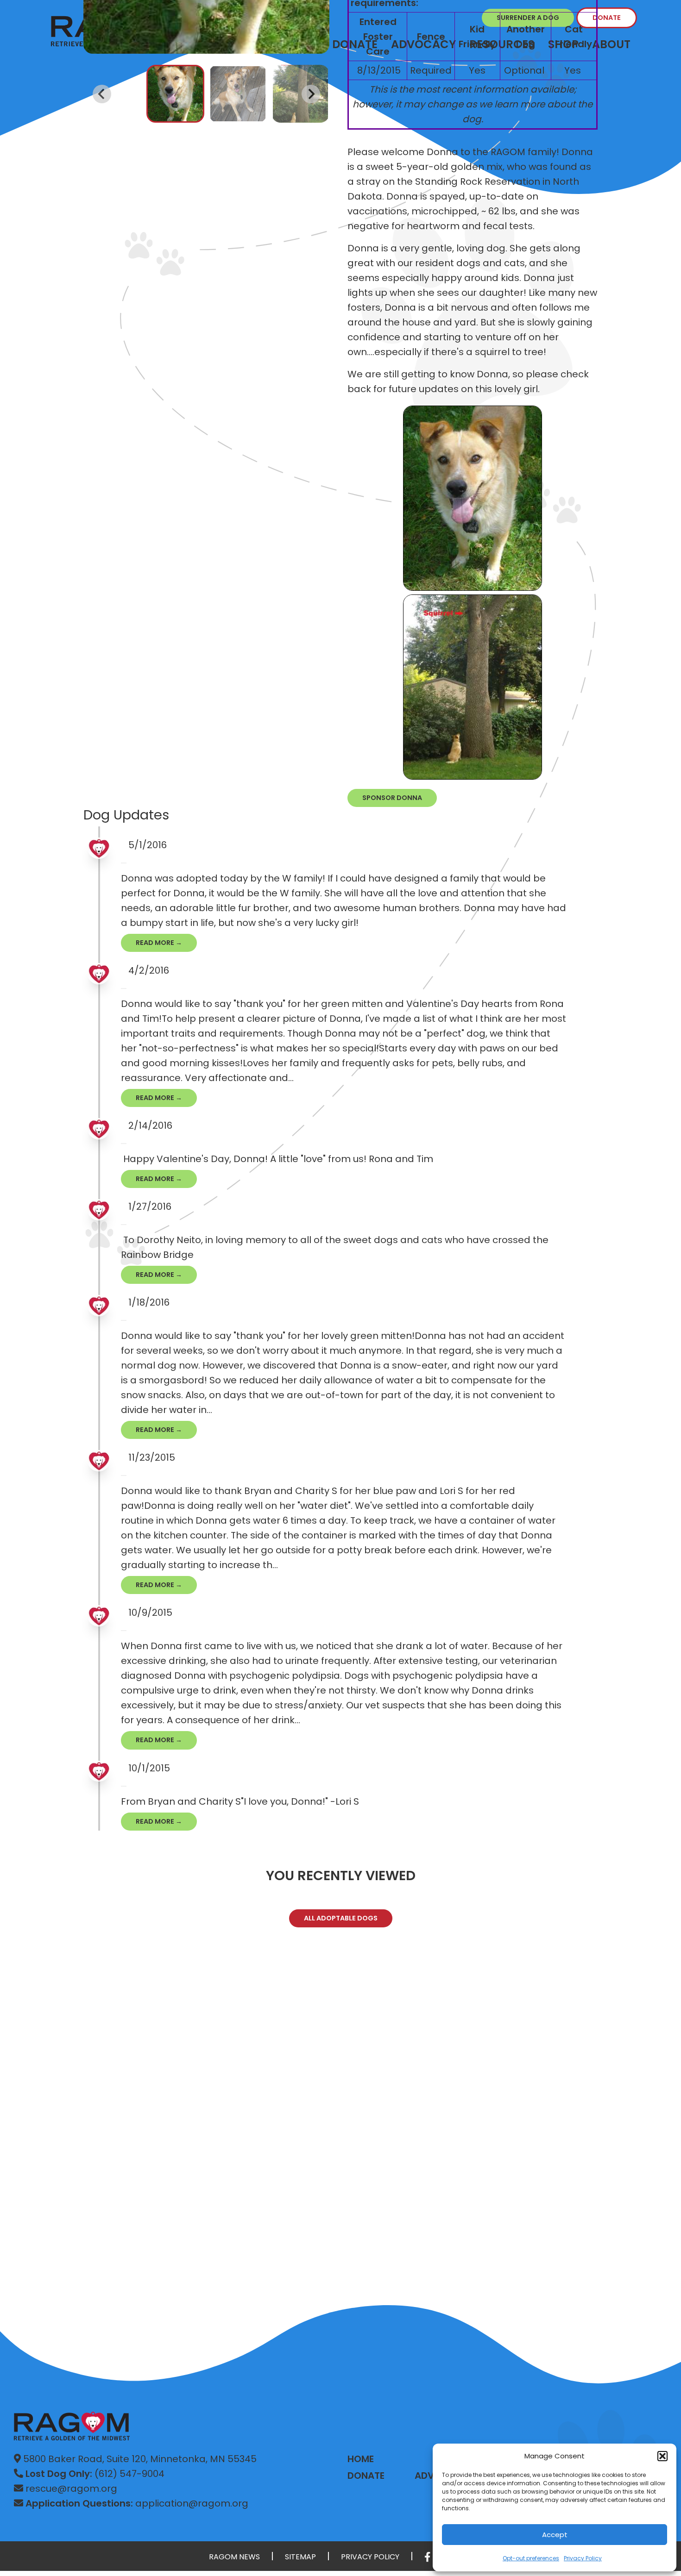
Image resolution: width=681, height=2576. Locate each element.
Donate (607, 18)
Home (361, 2459)
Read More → (159, 943)
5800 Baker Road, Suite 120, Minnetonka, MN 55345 (139, 2459)
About (611, 44)
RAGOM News (234, 2557)
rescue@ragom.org (70, 2488)
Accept (555, 2535)
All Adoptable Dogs (341, 1918)
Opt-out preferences (531, 2558)
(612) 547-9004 (95, 2474)
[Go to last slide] (102, 94)
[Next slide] (311, 94)
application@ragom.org (137, 2503)
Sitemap (300, 2557)
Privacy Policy (583, 2558)
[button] (662, 2456)
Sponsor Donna (392, 798)
